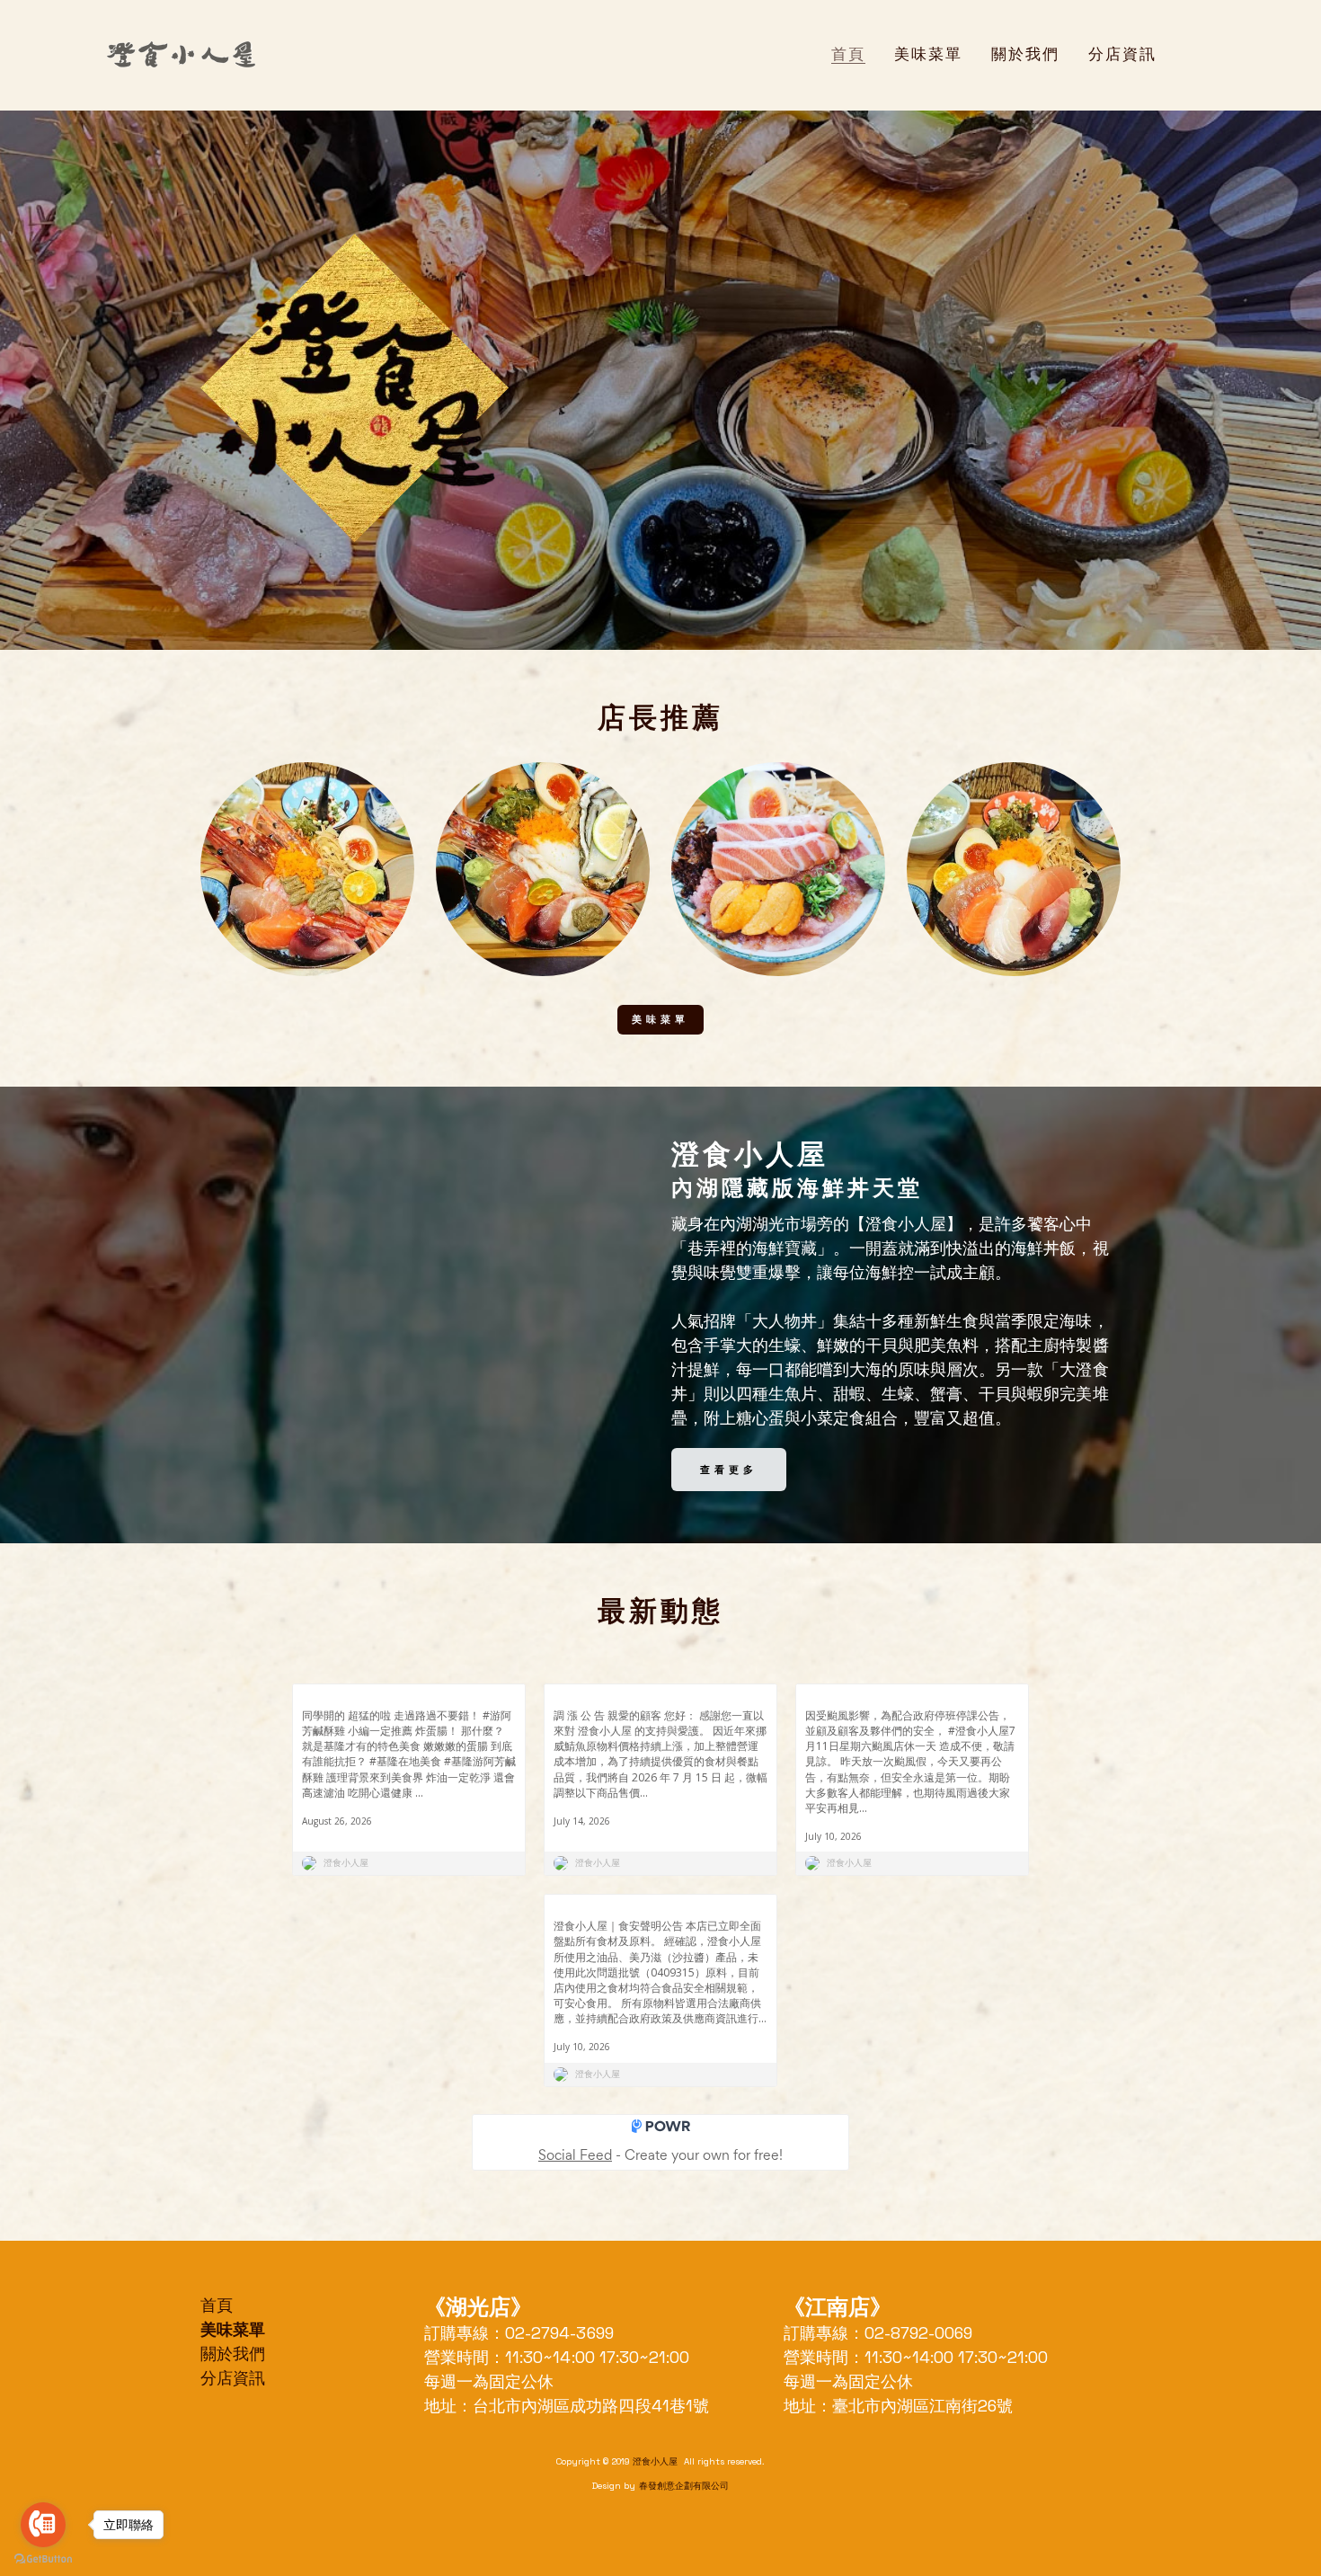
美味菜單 (660, 1019)
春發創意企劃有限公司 (684, 2486)
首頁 (217, 2305)
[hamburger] (277, 55)
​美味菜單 (233, 2329)
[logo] (181, 55)
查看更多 (729, 1470)
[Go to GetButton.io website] (43, 2558)
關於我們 (233, 2354)
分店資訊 (233, 2378)
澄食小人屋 (656, 2461)
